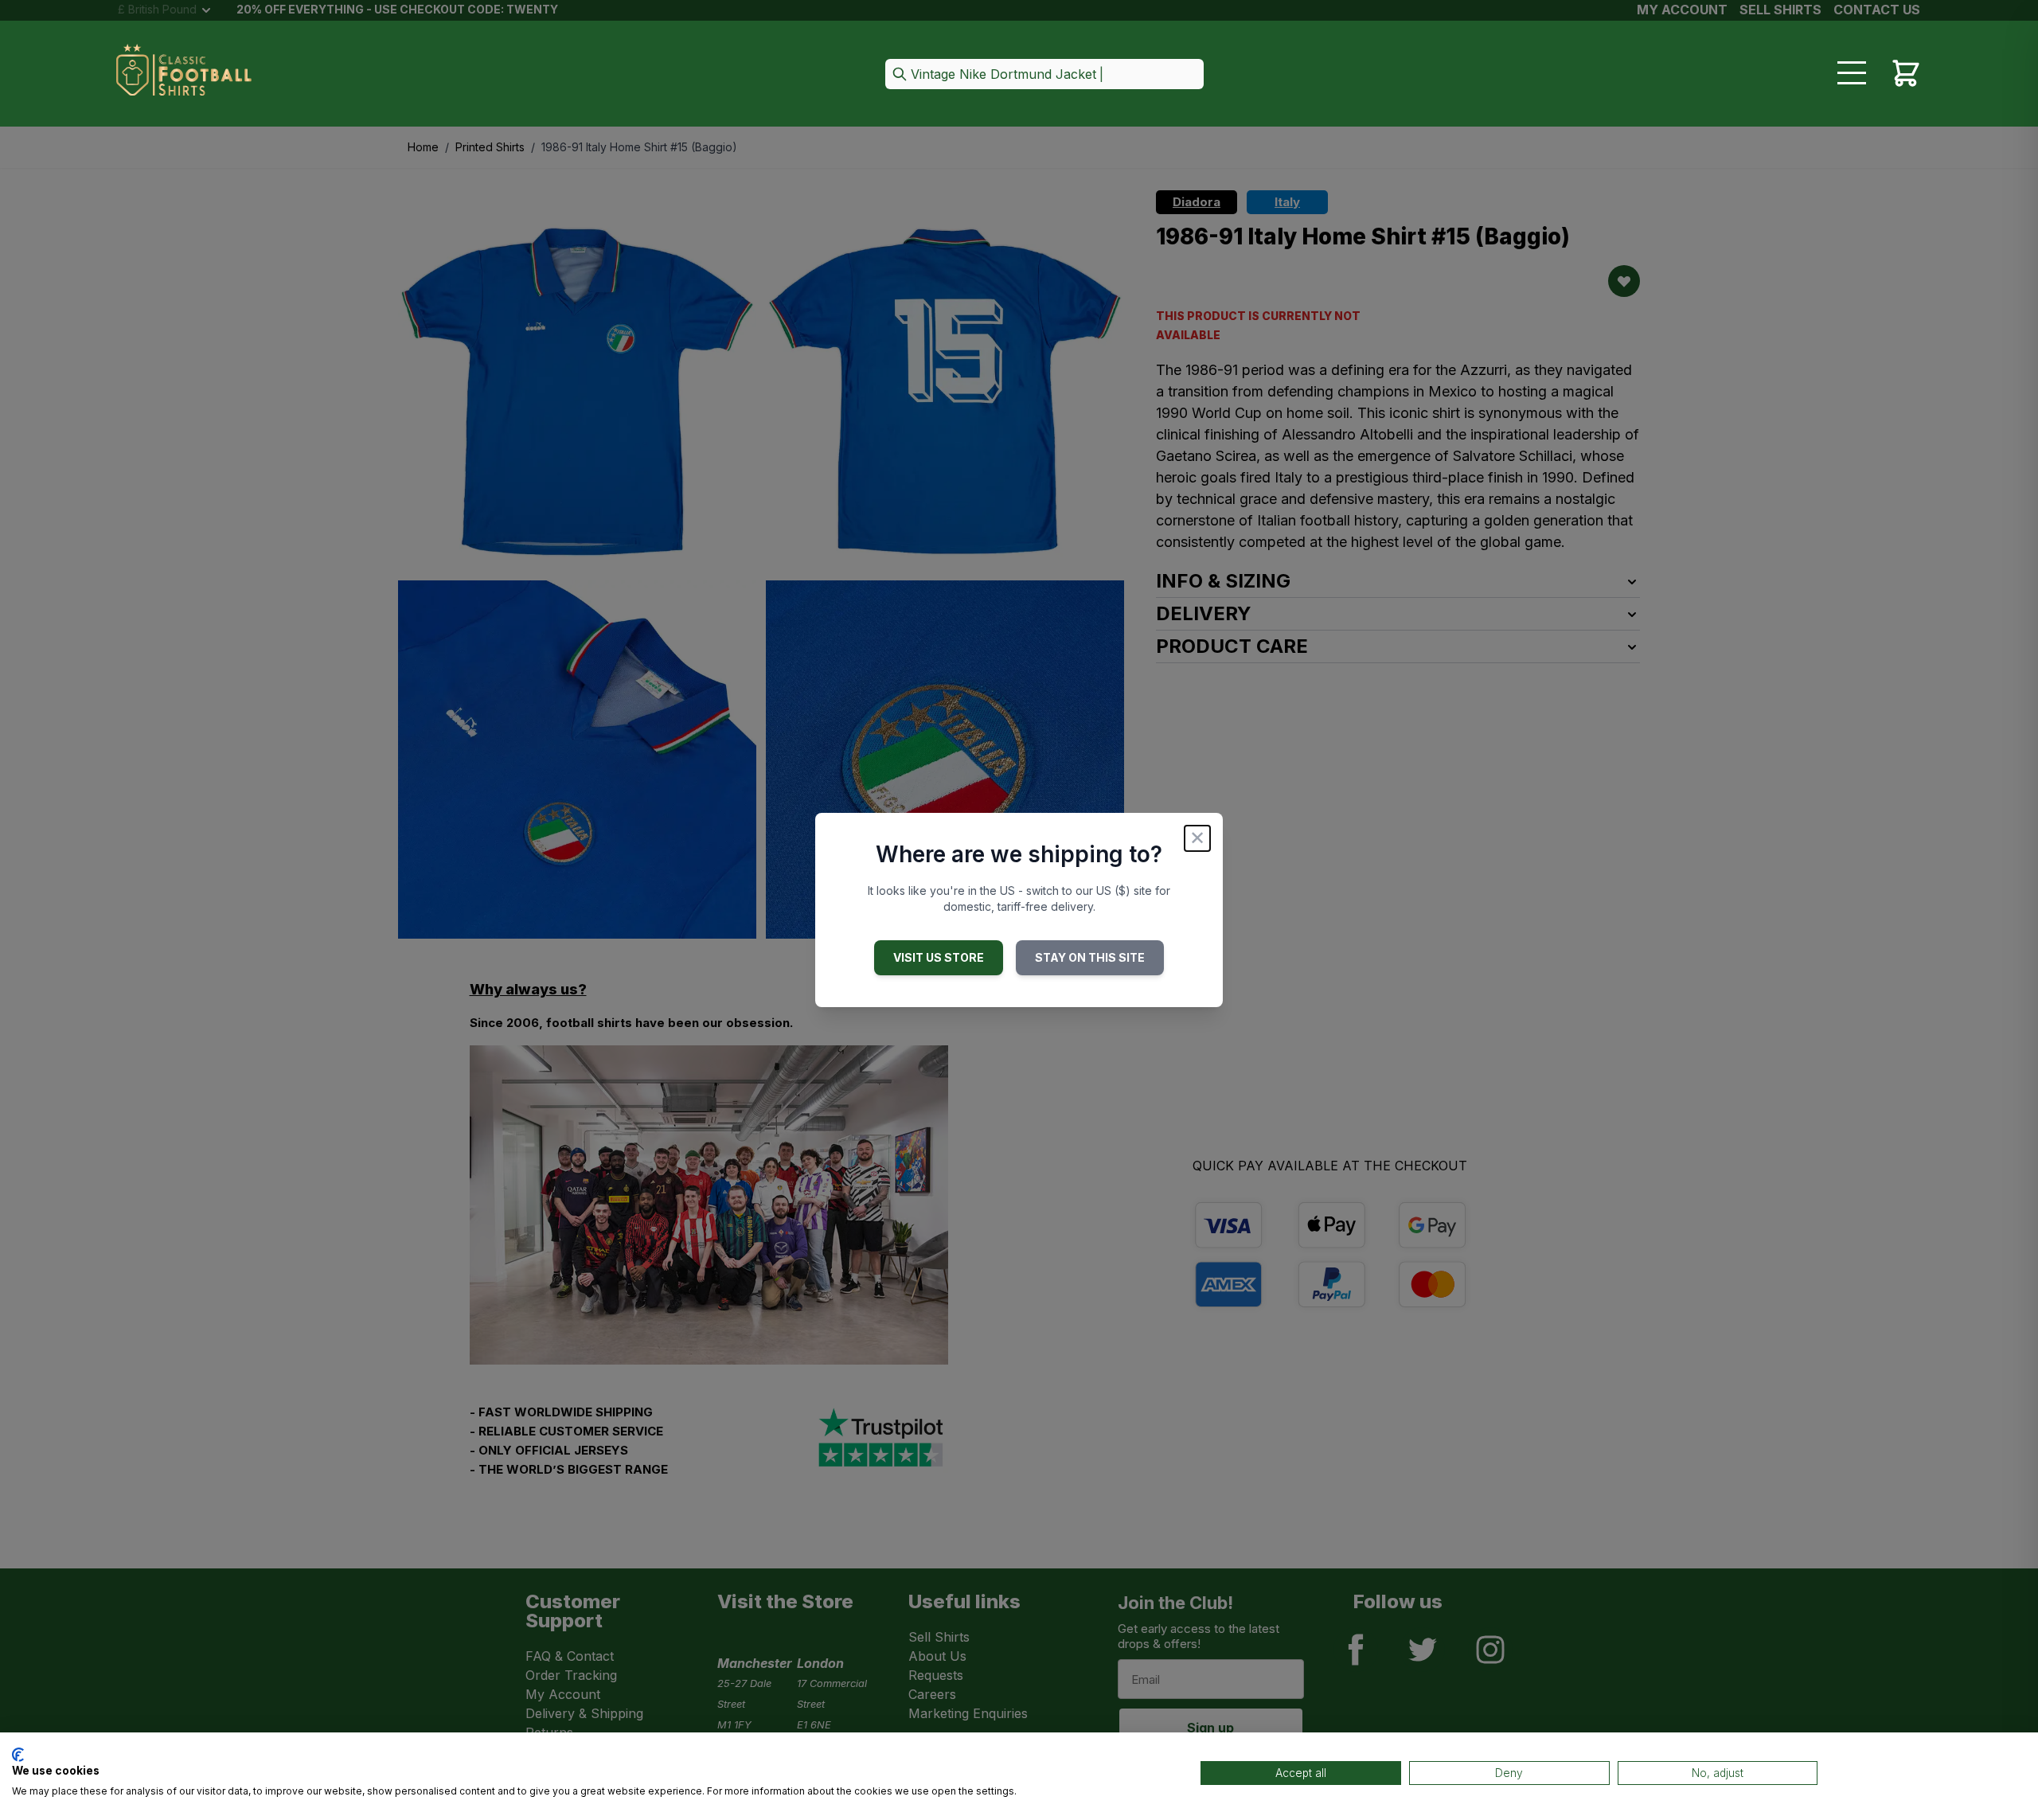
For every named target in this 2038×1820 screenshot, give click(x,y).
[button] (1044, 75)
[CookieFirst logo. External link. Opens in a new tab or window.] (18, 1755)
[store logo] (184, 75)
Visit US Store (939, 957)
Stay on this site (1090, 957)
